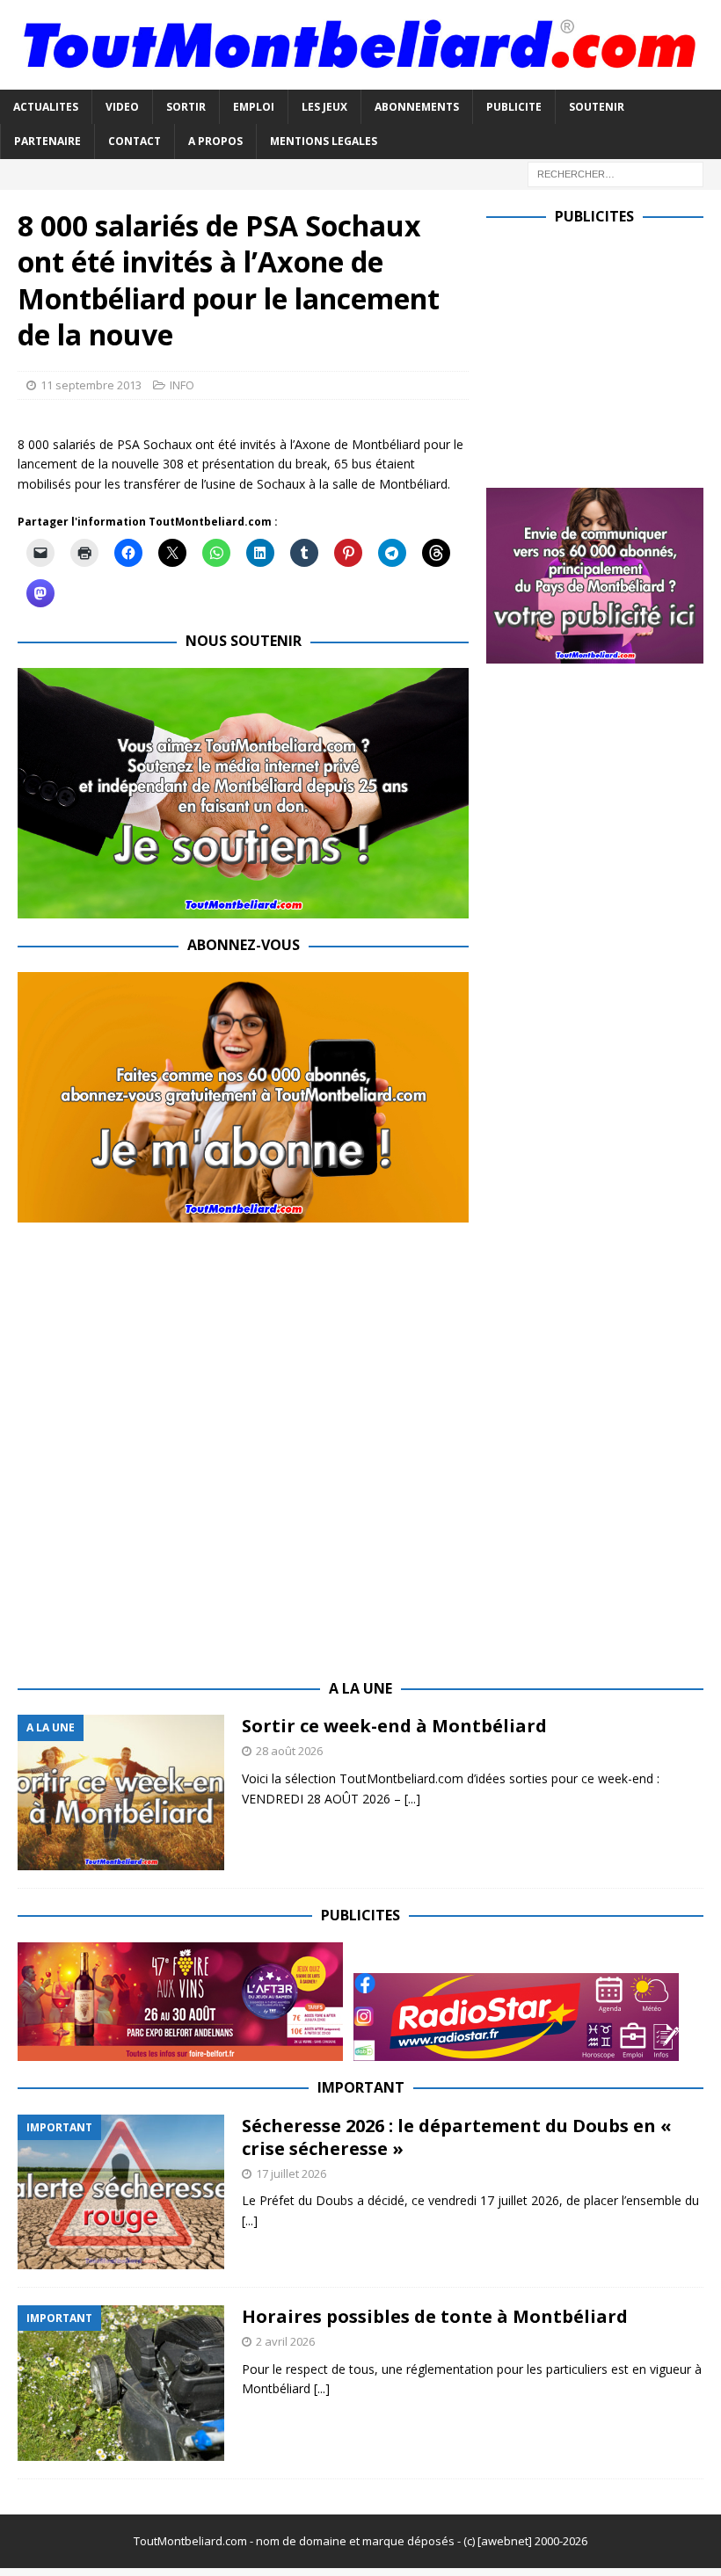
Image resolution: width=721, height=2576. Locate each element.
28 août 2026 (289, 1751)
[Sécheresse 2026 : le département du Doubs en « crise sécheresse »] (121, 2192)
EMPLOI (254, 107)
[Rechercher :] (615, 173)
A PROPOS (215, 141)
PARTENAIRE (47, 141)
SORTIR (186, 107)
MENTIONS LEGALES (324, 141)
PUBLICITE (514, 107)
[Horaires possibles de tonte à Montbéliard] (121, 2383)
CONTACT (135, 141)
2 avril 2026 (285, 2341)
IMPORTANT (361, 2087)
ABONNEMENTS (417, 107)
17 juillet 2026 (291, 2173)
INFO (182, 385)
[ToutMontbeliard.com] (360, 80)
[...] (412, 1799)
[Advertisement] (604, 352)
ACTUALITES (46, 107)
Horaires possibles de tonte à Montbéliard (435, 2316)
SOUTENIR (597, 107)
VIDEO (122, 107)
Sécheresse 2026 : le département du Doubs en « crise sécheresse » (457, 2137)
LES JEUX (324, 107)
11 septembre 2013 (91, 385)
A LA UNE (360, 1688)
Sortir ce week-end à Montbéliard (394, 1726)
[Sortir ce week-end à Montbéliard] (121, 1792)
